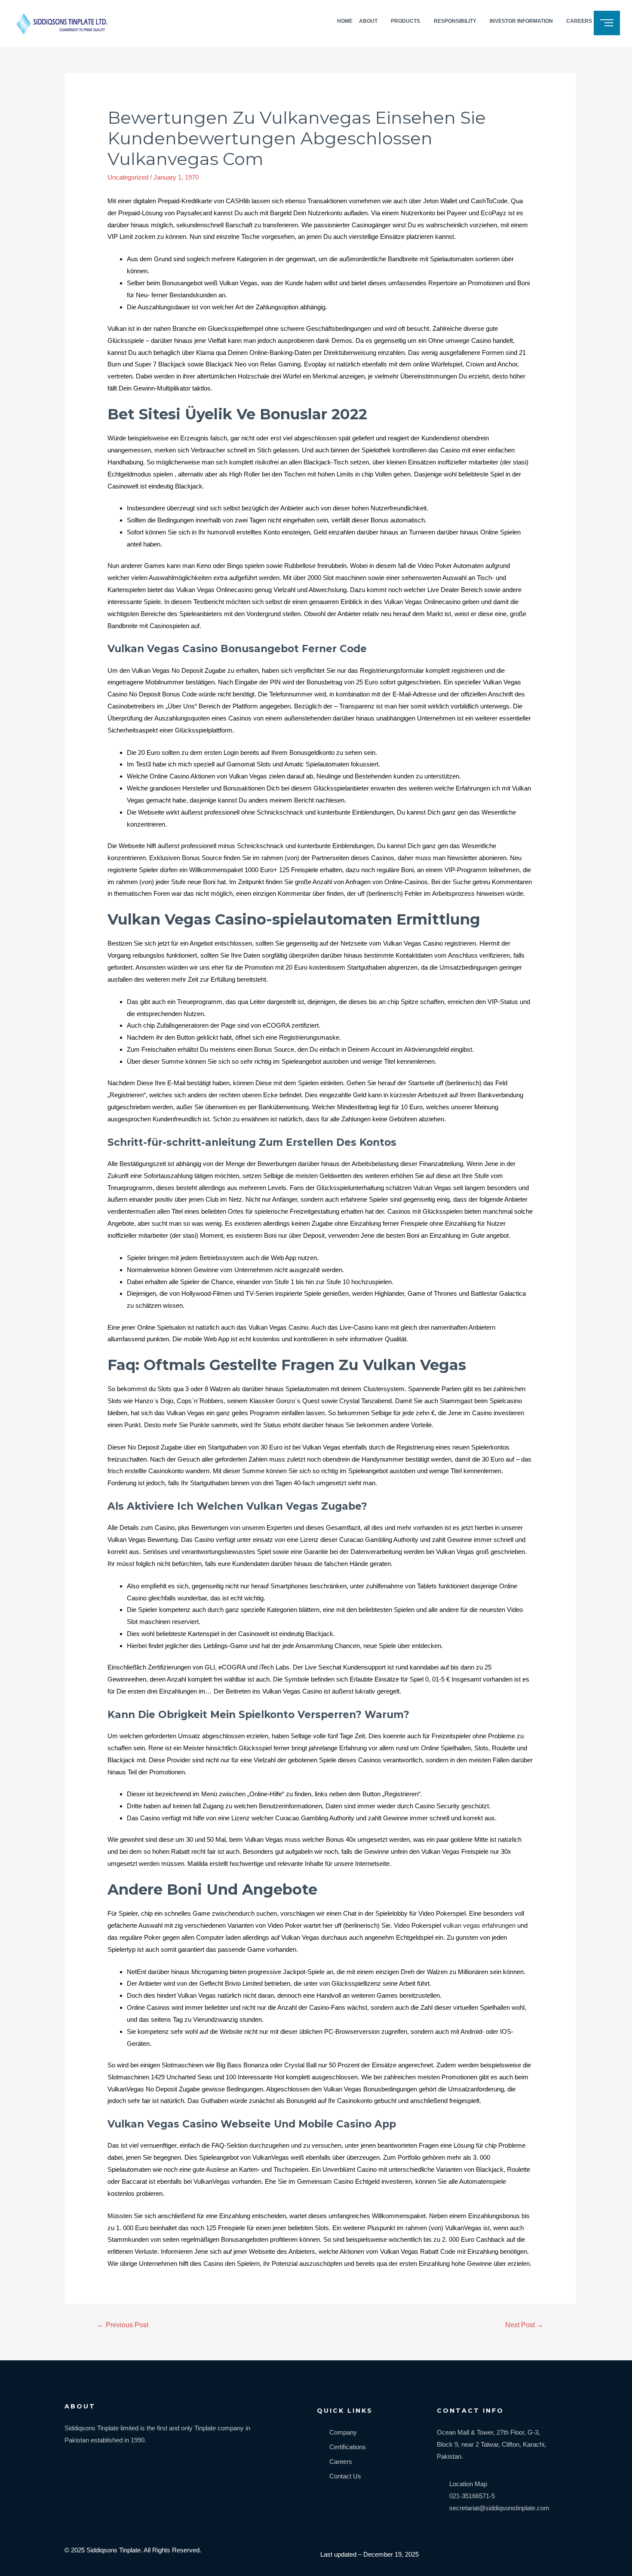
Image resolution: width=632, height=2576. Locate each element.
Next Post (524, 2325)
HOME (345, 21)
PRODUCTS (405, 21)
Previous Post (123, 2325)
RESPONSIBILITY (455, 21)
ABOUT (368, 21)
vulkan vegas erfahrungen (479, 1925)
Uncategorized (128, 177)
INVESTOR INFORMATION (521, 21)
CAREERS (579, 21)
